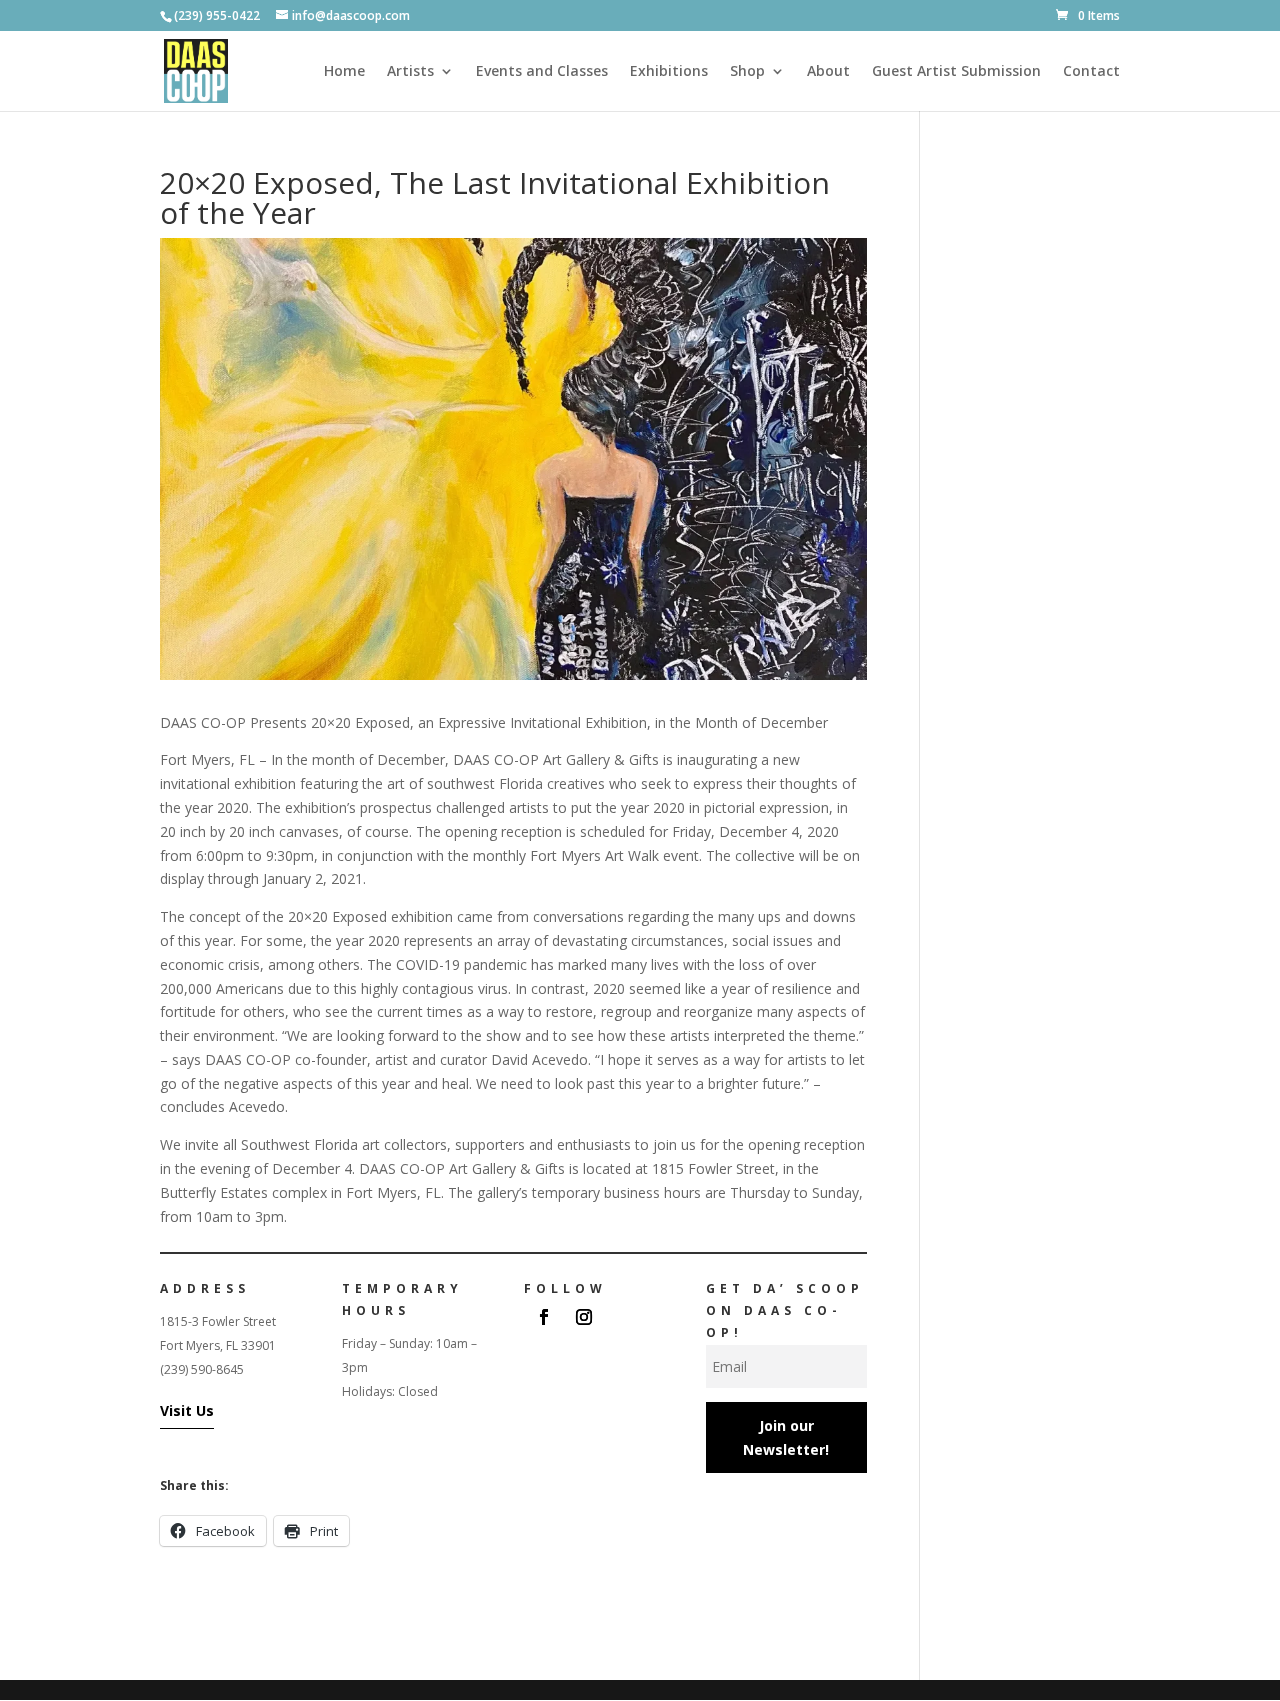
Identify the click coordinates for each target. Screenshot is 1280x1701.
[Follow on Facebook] (544, 1317)
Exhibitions (669, 72)
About (828, 72)
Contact (1091, 72)
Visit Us (187, 1410)
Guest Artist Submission (956, 72)
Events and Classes (542, 72)
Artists (410, 72)
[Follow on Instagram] (584, 1317)
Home (344, 72)
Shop (747, 72)
